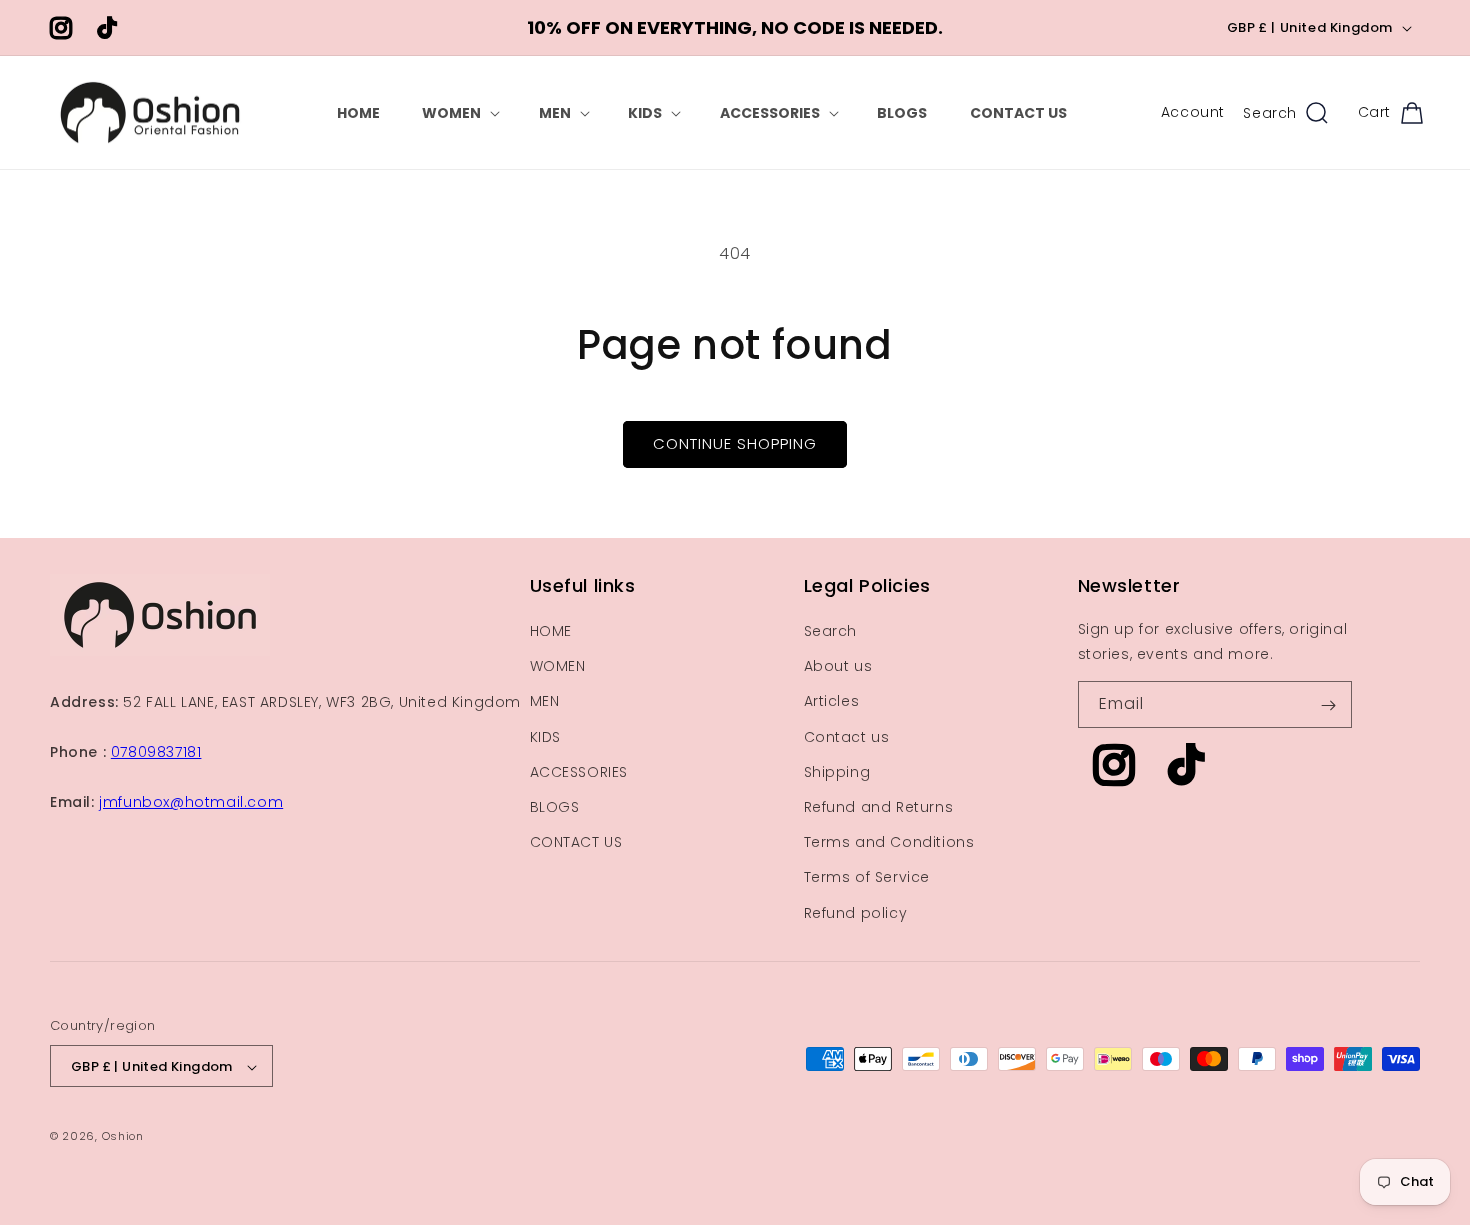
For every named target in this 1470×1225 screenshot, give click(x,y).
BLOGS (555, 807)
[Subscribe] (1329, 705)
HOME (551, 631)
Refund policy (856, 913)
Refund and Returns (879, 807)
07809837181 (156, 752)
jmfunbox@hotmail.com (191, 803)
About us (838, 667)
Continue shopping (735, 443)
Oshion (123, 1137)
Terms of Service (867, 878)
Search (831, 631)
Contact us (847, 737)
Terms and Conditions (889, 843)
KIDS (545, 737)
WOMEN (558, 667)
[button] (459, 113)
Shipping (837, 772)
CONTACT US (576, 843)
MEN (545, 702)
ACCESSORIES (579, 772)
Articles (832, 702)
